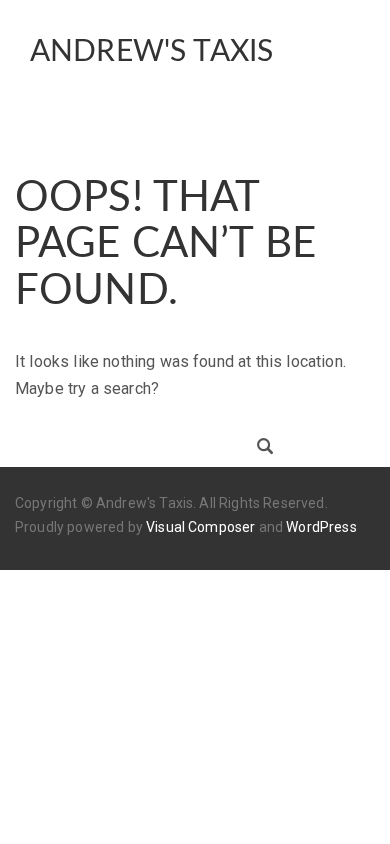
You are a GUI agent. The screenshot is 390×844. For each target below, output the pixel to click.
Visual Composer (200, 527)
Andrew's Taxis (151, 52)
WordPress (321, 527)
